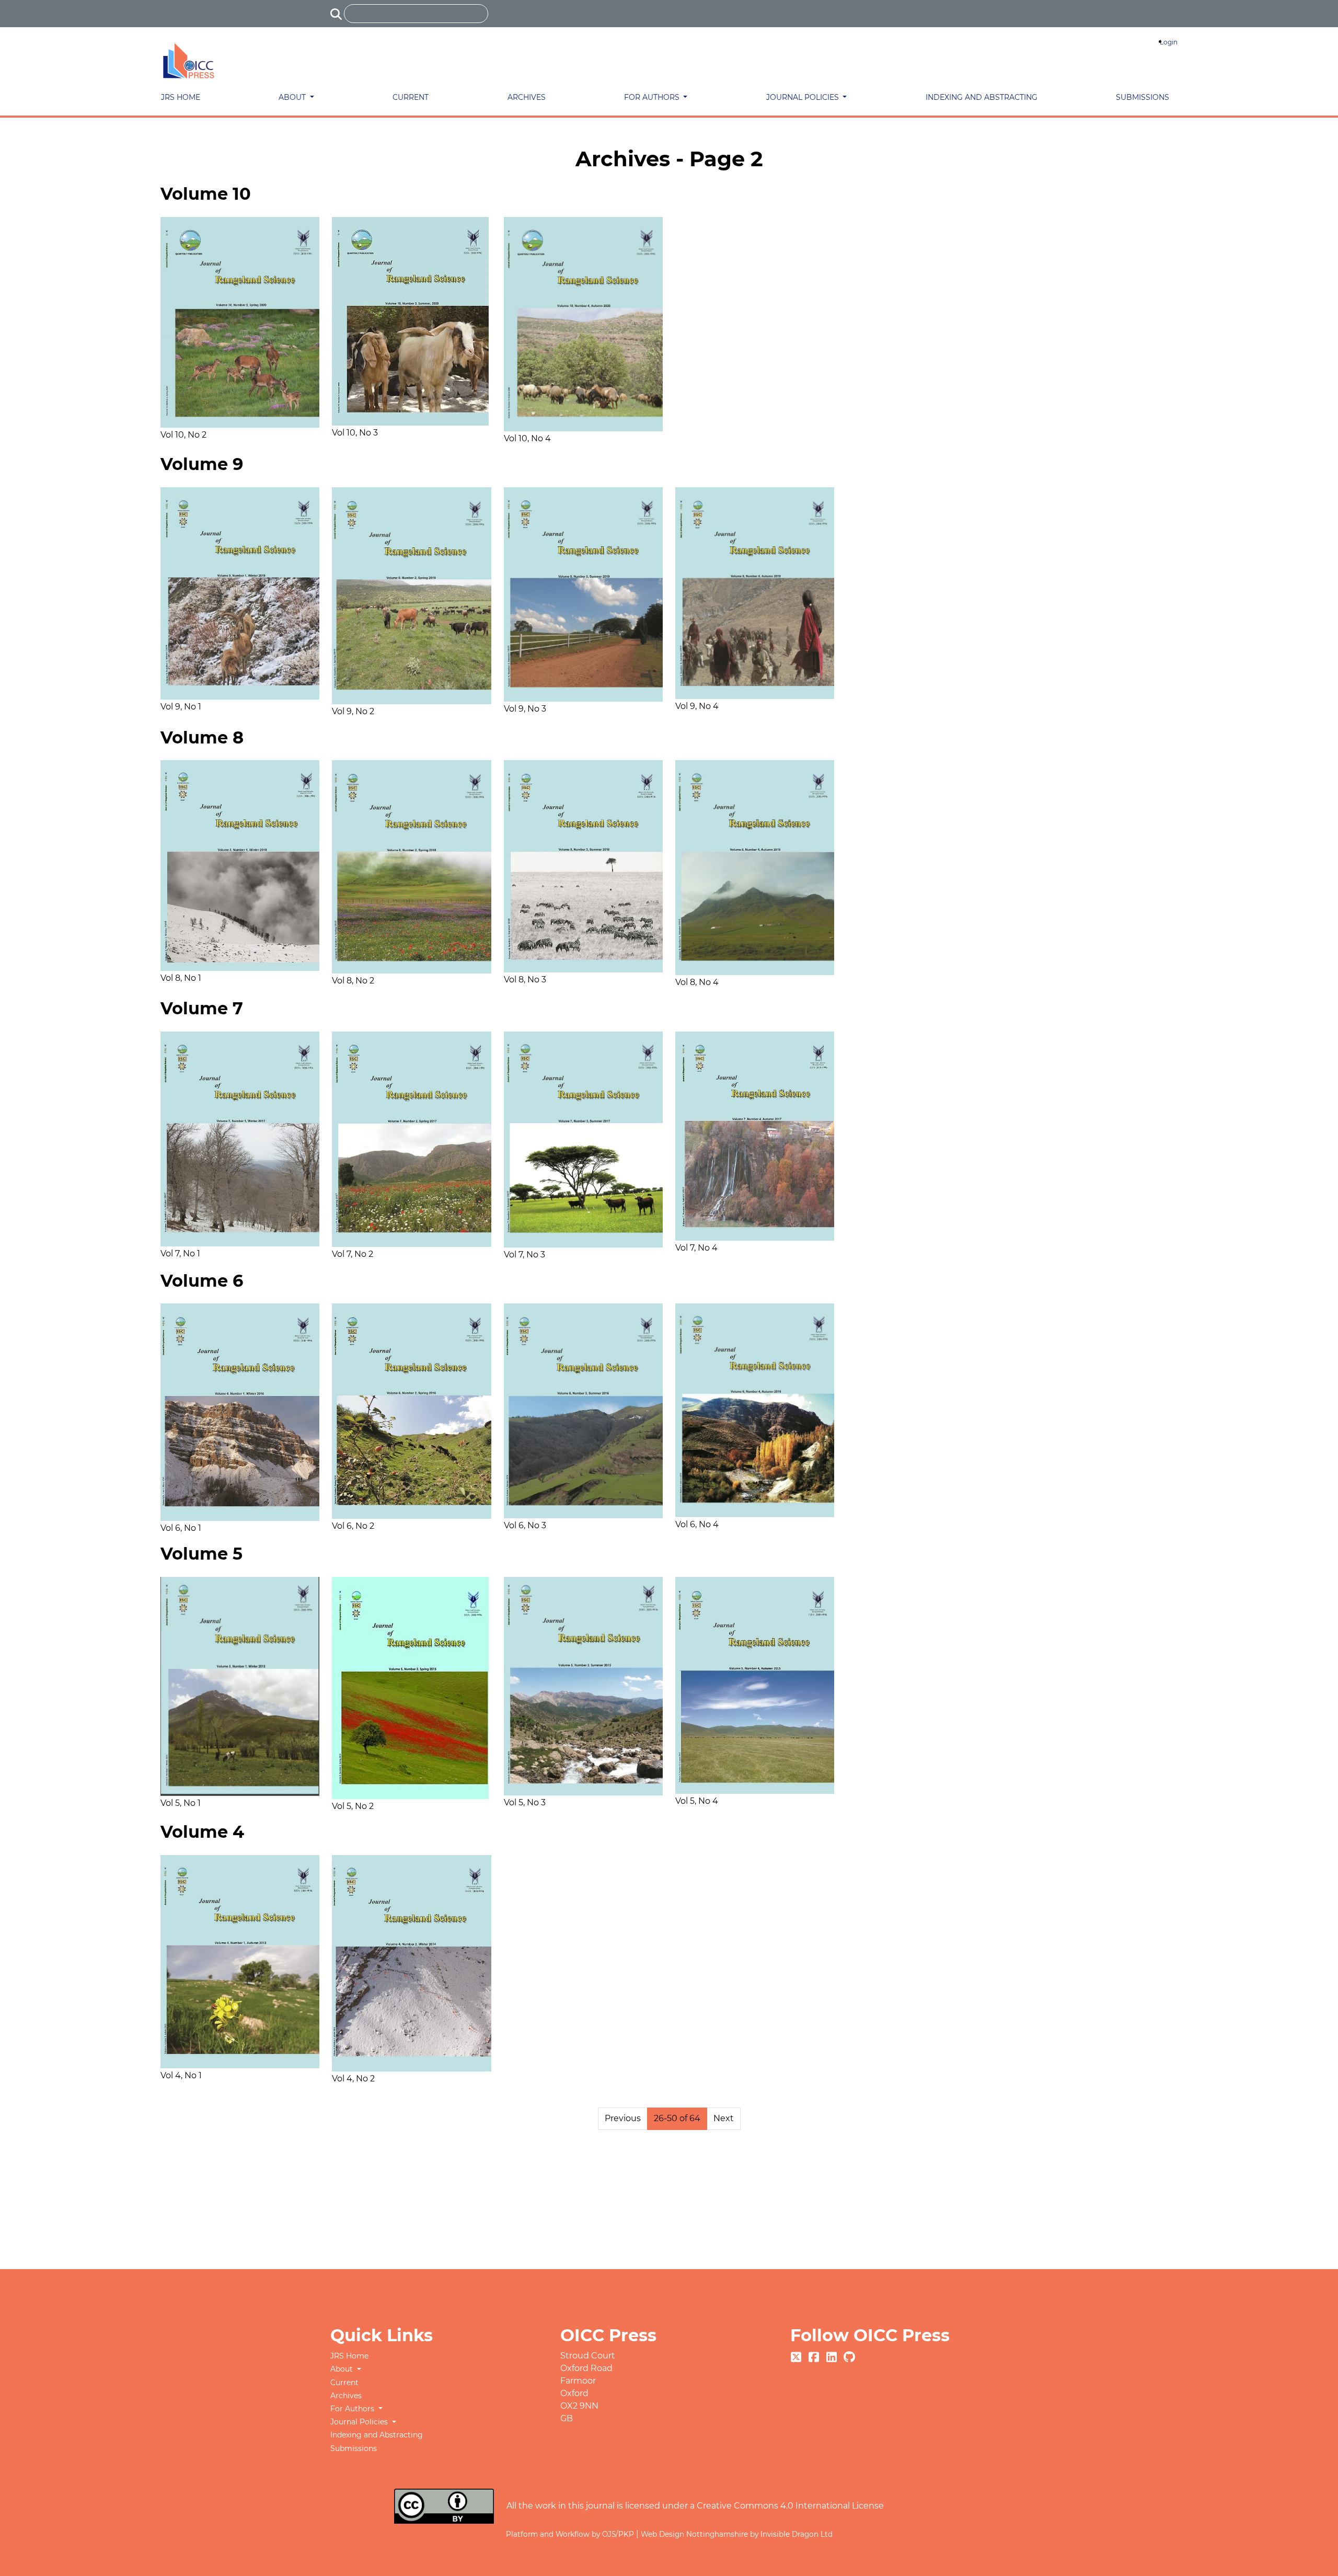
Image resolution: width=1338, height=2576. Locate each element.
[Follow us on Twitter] (797, 2356)
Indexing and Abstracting (982, 97)
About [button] (293, 97)
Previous (623, 2118)
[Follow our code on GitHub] (849, 2356)
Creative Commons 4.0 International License (790, 2506)
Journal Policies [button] (804, 97)
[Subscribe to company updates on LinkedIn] (833, 2356)
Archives (527, 97)
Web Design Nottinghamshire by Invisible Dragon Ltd (737, 2534)
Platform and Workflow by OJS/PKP (571, 2534)
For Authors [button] (653, 97)
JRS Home (181, 97)
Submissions (1143, 97)
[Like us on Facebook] (815, 2356)
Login (1169, 42)
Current (411, 97)
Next (724, 2118)
